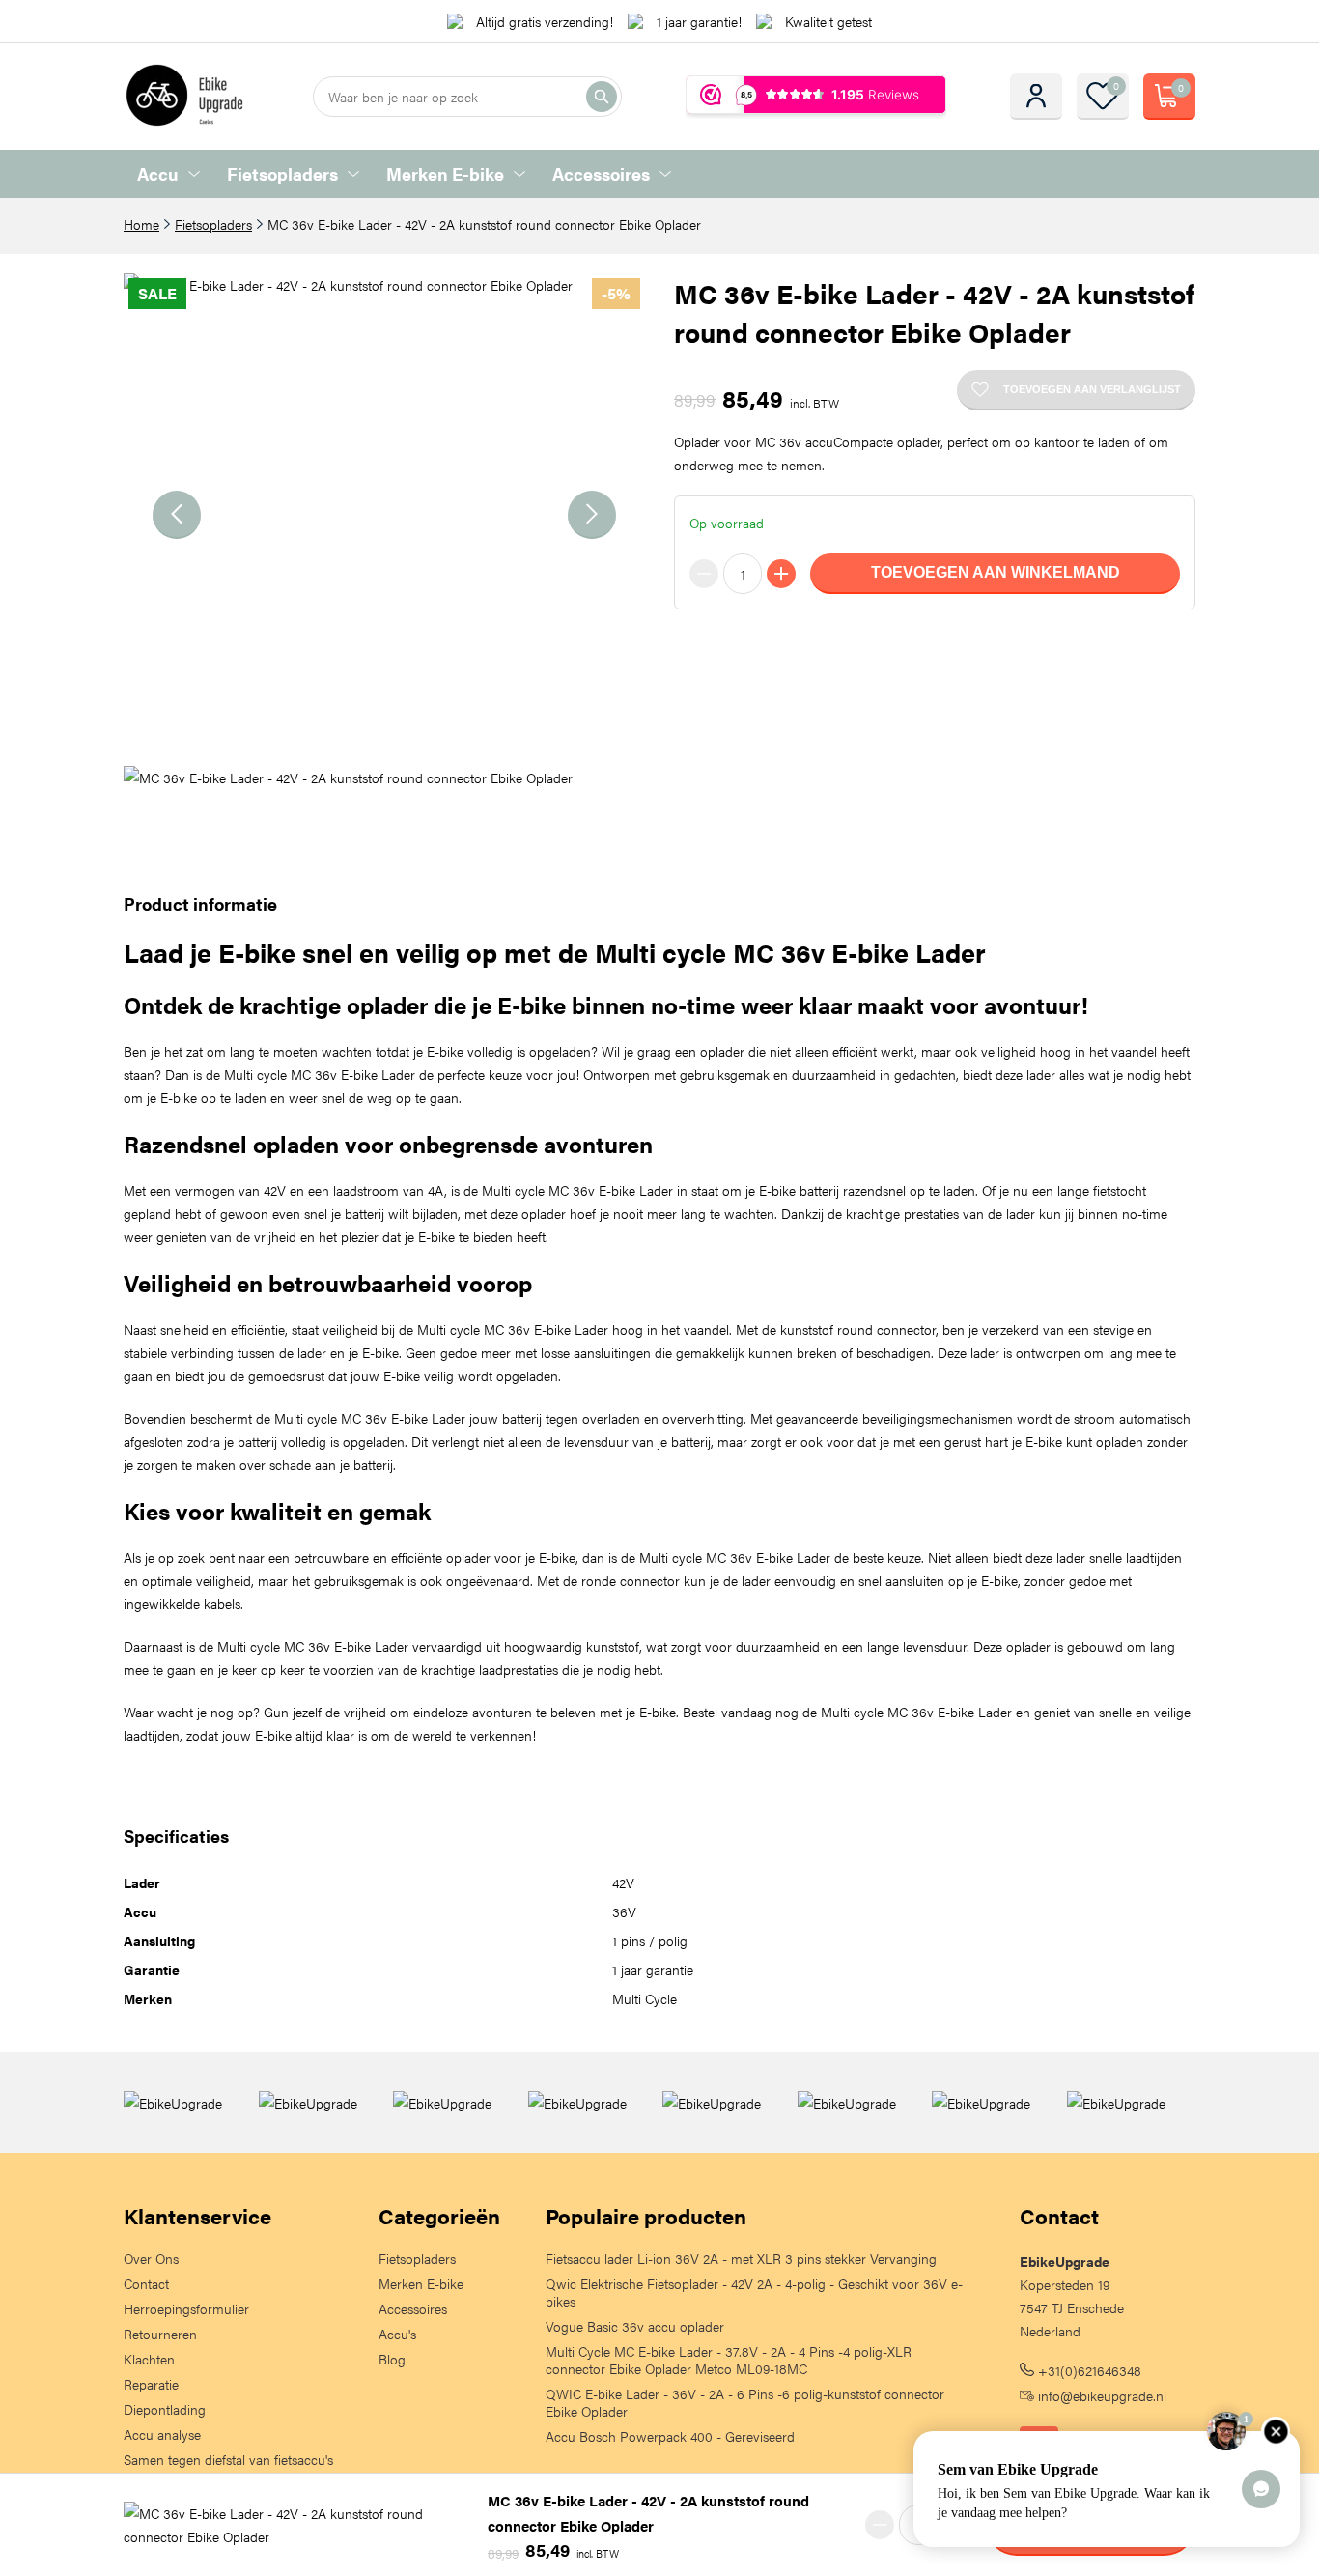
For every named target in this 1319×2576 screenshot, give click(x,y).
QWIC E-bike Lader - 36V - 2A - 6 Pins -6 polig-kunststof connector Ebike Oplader (745, 2402)
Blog (392, 2359)
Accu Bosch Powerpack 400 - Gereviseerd (670, 2436)
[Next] (592, 515)
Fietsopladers (282, 173)
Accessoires (601, 173)
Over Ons (151, 2258)
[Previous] (177, 515)
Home (141, 224)
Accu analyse (162, 2434)
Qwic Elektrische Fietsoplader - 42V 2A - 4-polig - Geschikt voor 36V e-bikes (754, 2292)
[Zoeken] (602, 97)
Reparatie (151, 2384)
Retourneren (160, 2334)
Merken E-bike (445, 173)
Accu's (397, 2334)
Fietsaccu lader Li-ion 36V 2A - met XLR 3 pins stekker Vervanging (741, 2258)
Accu (158, 173)
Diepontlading (165, 2409)
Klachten (149, 2359)
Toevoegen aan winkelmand (996, 572)
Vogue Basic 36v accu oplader (635, 2326)
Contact (146, 2283)
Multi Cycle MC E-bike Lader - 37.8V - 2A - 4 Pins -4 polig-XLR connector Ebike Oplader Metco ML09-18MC (729, 2360)
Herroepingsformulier (186, 2308)
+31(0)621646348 (1088, 2370)
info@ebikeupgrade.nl (1100, 2395)
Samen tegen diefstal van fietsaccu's (228, 2459)
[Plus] (781, 574)
